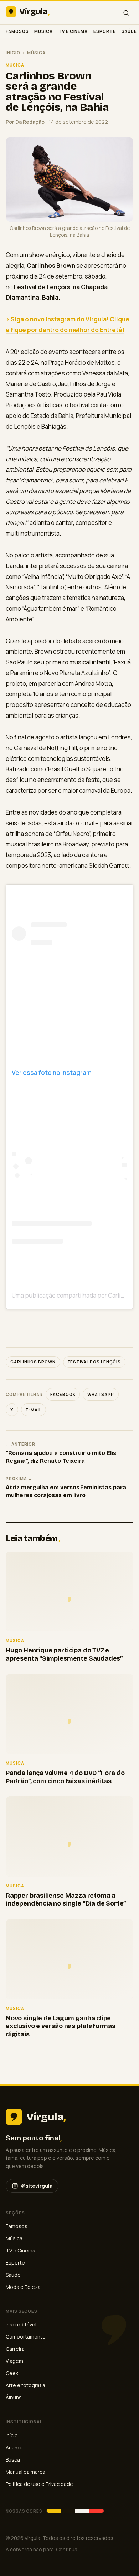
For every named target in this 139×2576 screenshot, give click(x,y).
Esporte (104, 31)
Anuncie (15, 2447)
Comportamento (26, 2337)
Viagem (14, 2361)
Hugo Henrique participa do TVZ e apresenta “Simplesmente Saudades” (64, 1654)
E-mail (34, 1410)
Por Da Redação (25, 122)
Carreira (15, 2349)
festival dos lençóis (94, 1362)
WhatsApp (101, 1394)
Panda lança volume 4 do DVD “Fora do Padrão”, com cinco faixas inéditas (65, 1777)
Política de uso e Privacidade (39, 2484)
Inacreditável (21, 2324)
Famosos (17, 31)
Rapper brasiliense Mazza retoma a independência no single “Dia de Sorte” (66, 1900)
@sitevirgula (37, 2186)
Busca (13, 2460)
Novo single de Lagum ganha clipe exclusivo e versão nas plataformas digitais (61, 2026)
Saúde (129, 31)
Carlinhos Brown (33, 1362)
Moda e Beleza (23, 2287)
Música (43, 31)
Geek (12, 2373)
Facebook (63, 1394)
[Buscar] (126, 13)
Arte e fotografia (25, 2385)
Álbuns (14, 2397)
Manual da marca (25, 2472)
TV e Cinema (73, 31)
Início (13, 53)
